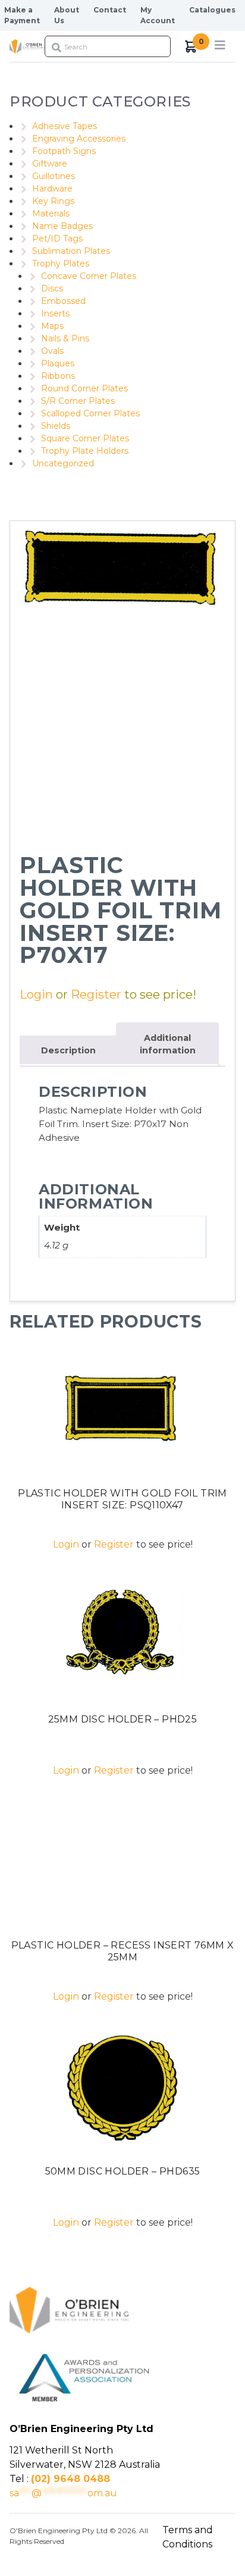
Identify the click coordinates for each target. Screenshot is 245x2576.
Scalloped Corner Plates (90, 413)
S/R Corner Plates (78, 401)
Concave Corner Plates (89, 276)
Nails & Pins (65, 338)
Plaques (58, 363)
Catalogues (212, 10)
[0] (191, 47)
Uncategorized (63, 463)
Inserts (55, 313)
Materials (51, 214)
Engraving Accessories (79, 139)
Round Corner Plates (84, 388)
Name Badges (62, 226)
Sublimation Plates (71, 251)
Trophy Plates (61, 263)
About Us (67, 15)
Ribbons (58, 376)
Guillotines (54, 176)
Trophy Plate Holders (85, 451)
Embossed (63, 301)
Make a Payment (22, 15)
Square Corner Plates (85, 438)
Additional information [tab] (168, 1044)
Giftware (50, 164)
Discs (52, 288)
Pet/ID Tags (57, 239)
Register (96, 994)
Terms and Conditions (188, 2537)
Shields (56, 426)
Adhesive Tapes (65, 126)
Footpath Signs (64, 151)
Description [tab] (68, 1050)
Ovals (52, 351)
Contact (110, 10)
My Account (158, 15)
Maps (52, 326)
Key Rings (53, 201)
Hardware (52, 189)
